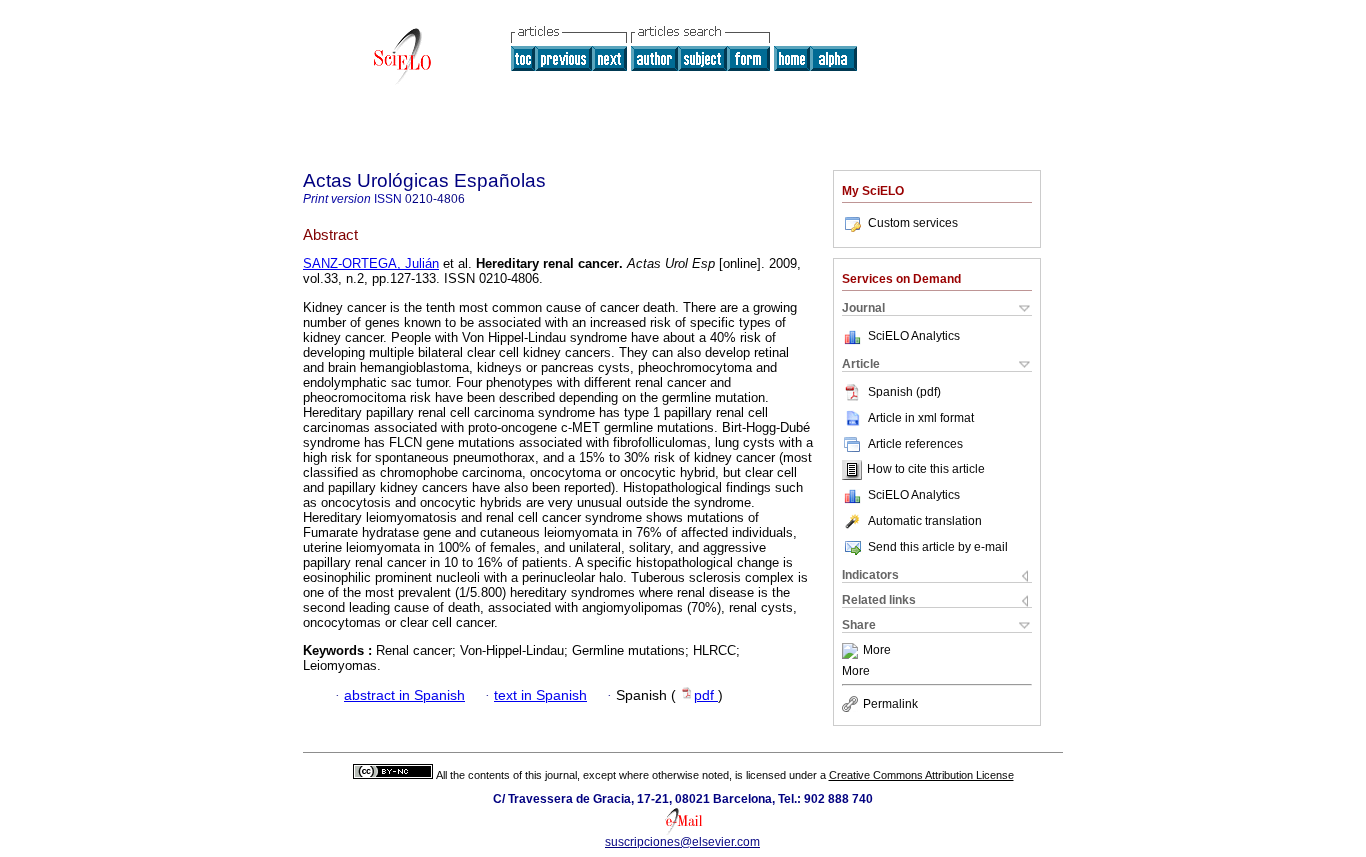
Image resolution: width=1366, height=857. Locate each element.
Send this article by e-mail (938, 547)
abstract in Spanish (404, 695)
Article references (915, 444)
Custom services (913, 223)
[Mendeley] (852, 651)
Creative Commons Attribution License (921, 775)
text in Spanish (540, 695)
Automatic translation (925, 521)
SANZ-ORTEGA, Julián (371, 263)
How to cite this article (926, 470)
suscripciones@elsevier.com (682, 842)
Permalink (890, 704)
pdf (706, 695)
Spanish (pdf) (904, 392)
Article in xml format (921, 418)
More (877, 651)
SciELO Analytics (914, 336)
